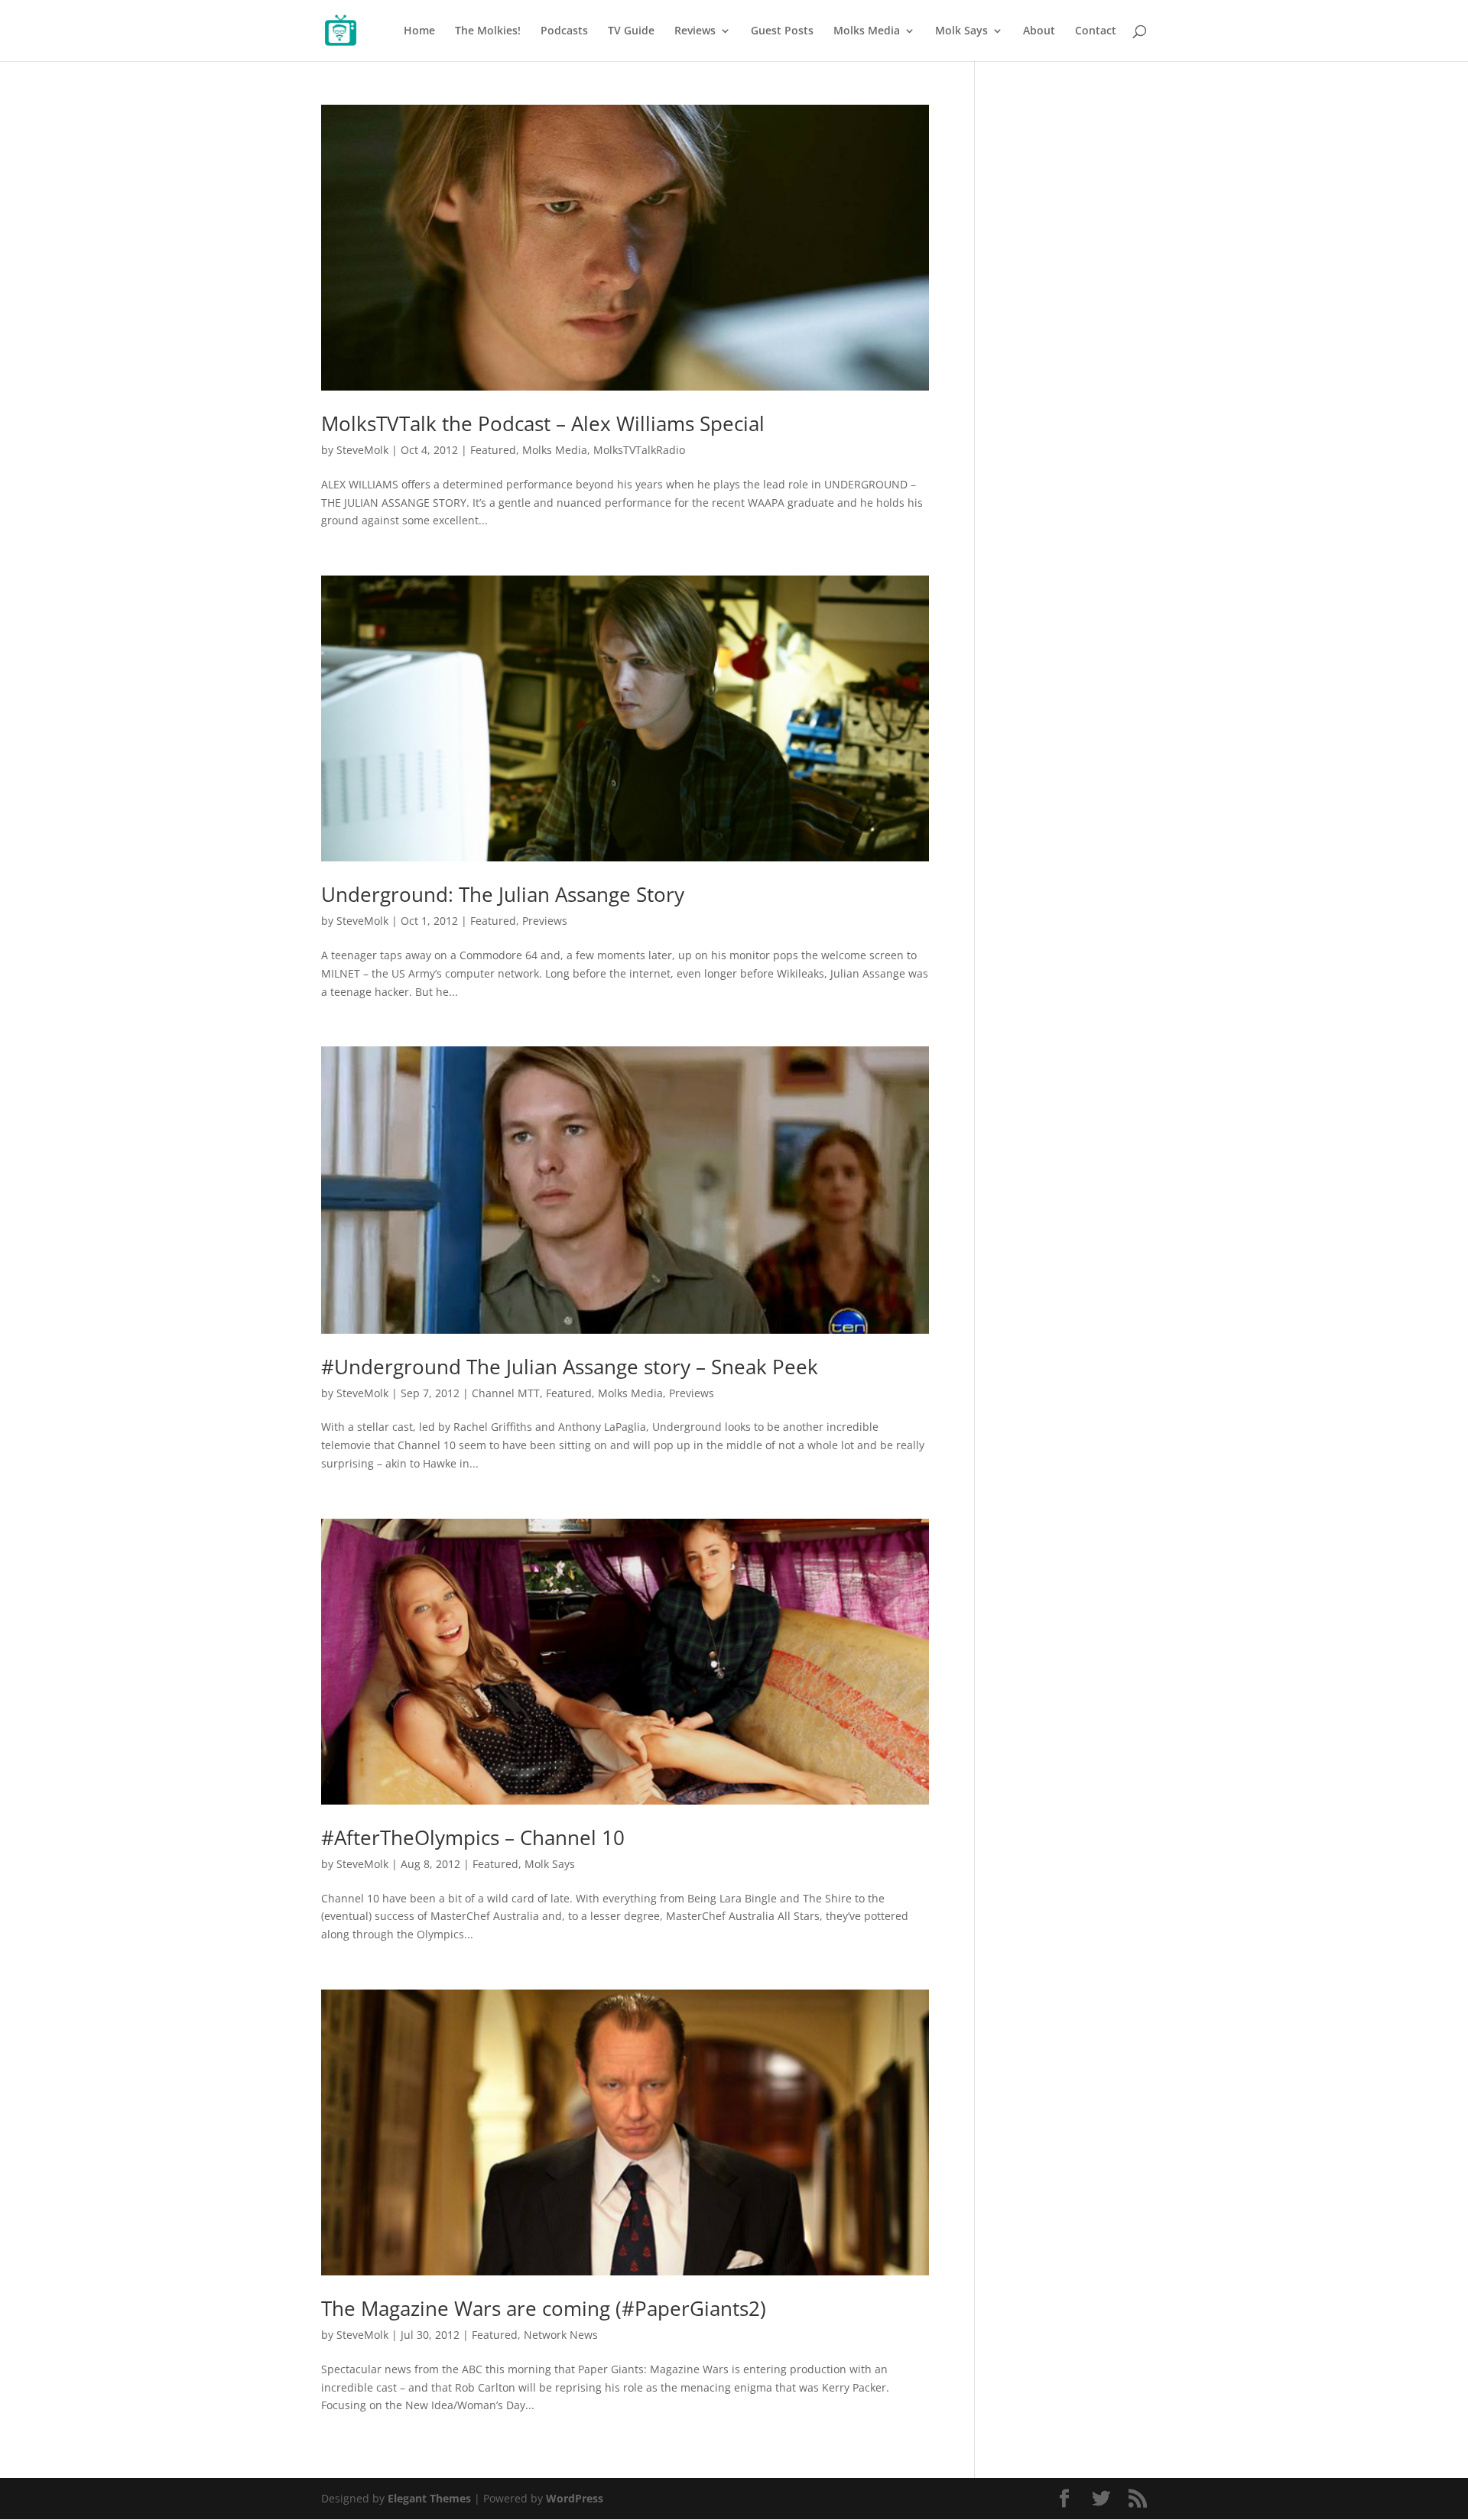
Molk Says (961, 31)
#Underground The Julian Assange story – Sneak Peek (570, 1367)
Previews (545, 921)
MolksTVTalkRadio (639, 450)
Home (419, 31)
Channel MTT (506, 1393)
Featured (493, 450)
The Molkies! (488, 31)
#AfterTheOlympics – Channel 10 (473, 1837)
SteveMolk (362, 450)
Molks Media (867, 31)
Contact (1096, 31)
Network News (561, 2335)
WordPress (575, 2498)
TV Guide (631, 31)
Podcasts (564, 31)
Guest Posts (782, 31)
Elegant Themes (429, 2498)
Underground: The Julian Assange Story (503, 894)
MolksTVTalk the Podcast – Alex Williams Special (543, 423)
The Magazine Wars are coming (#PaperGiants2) (544, 2308)
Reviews (695, 31)
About (1039, 31)
